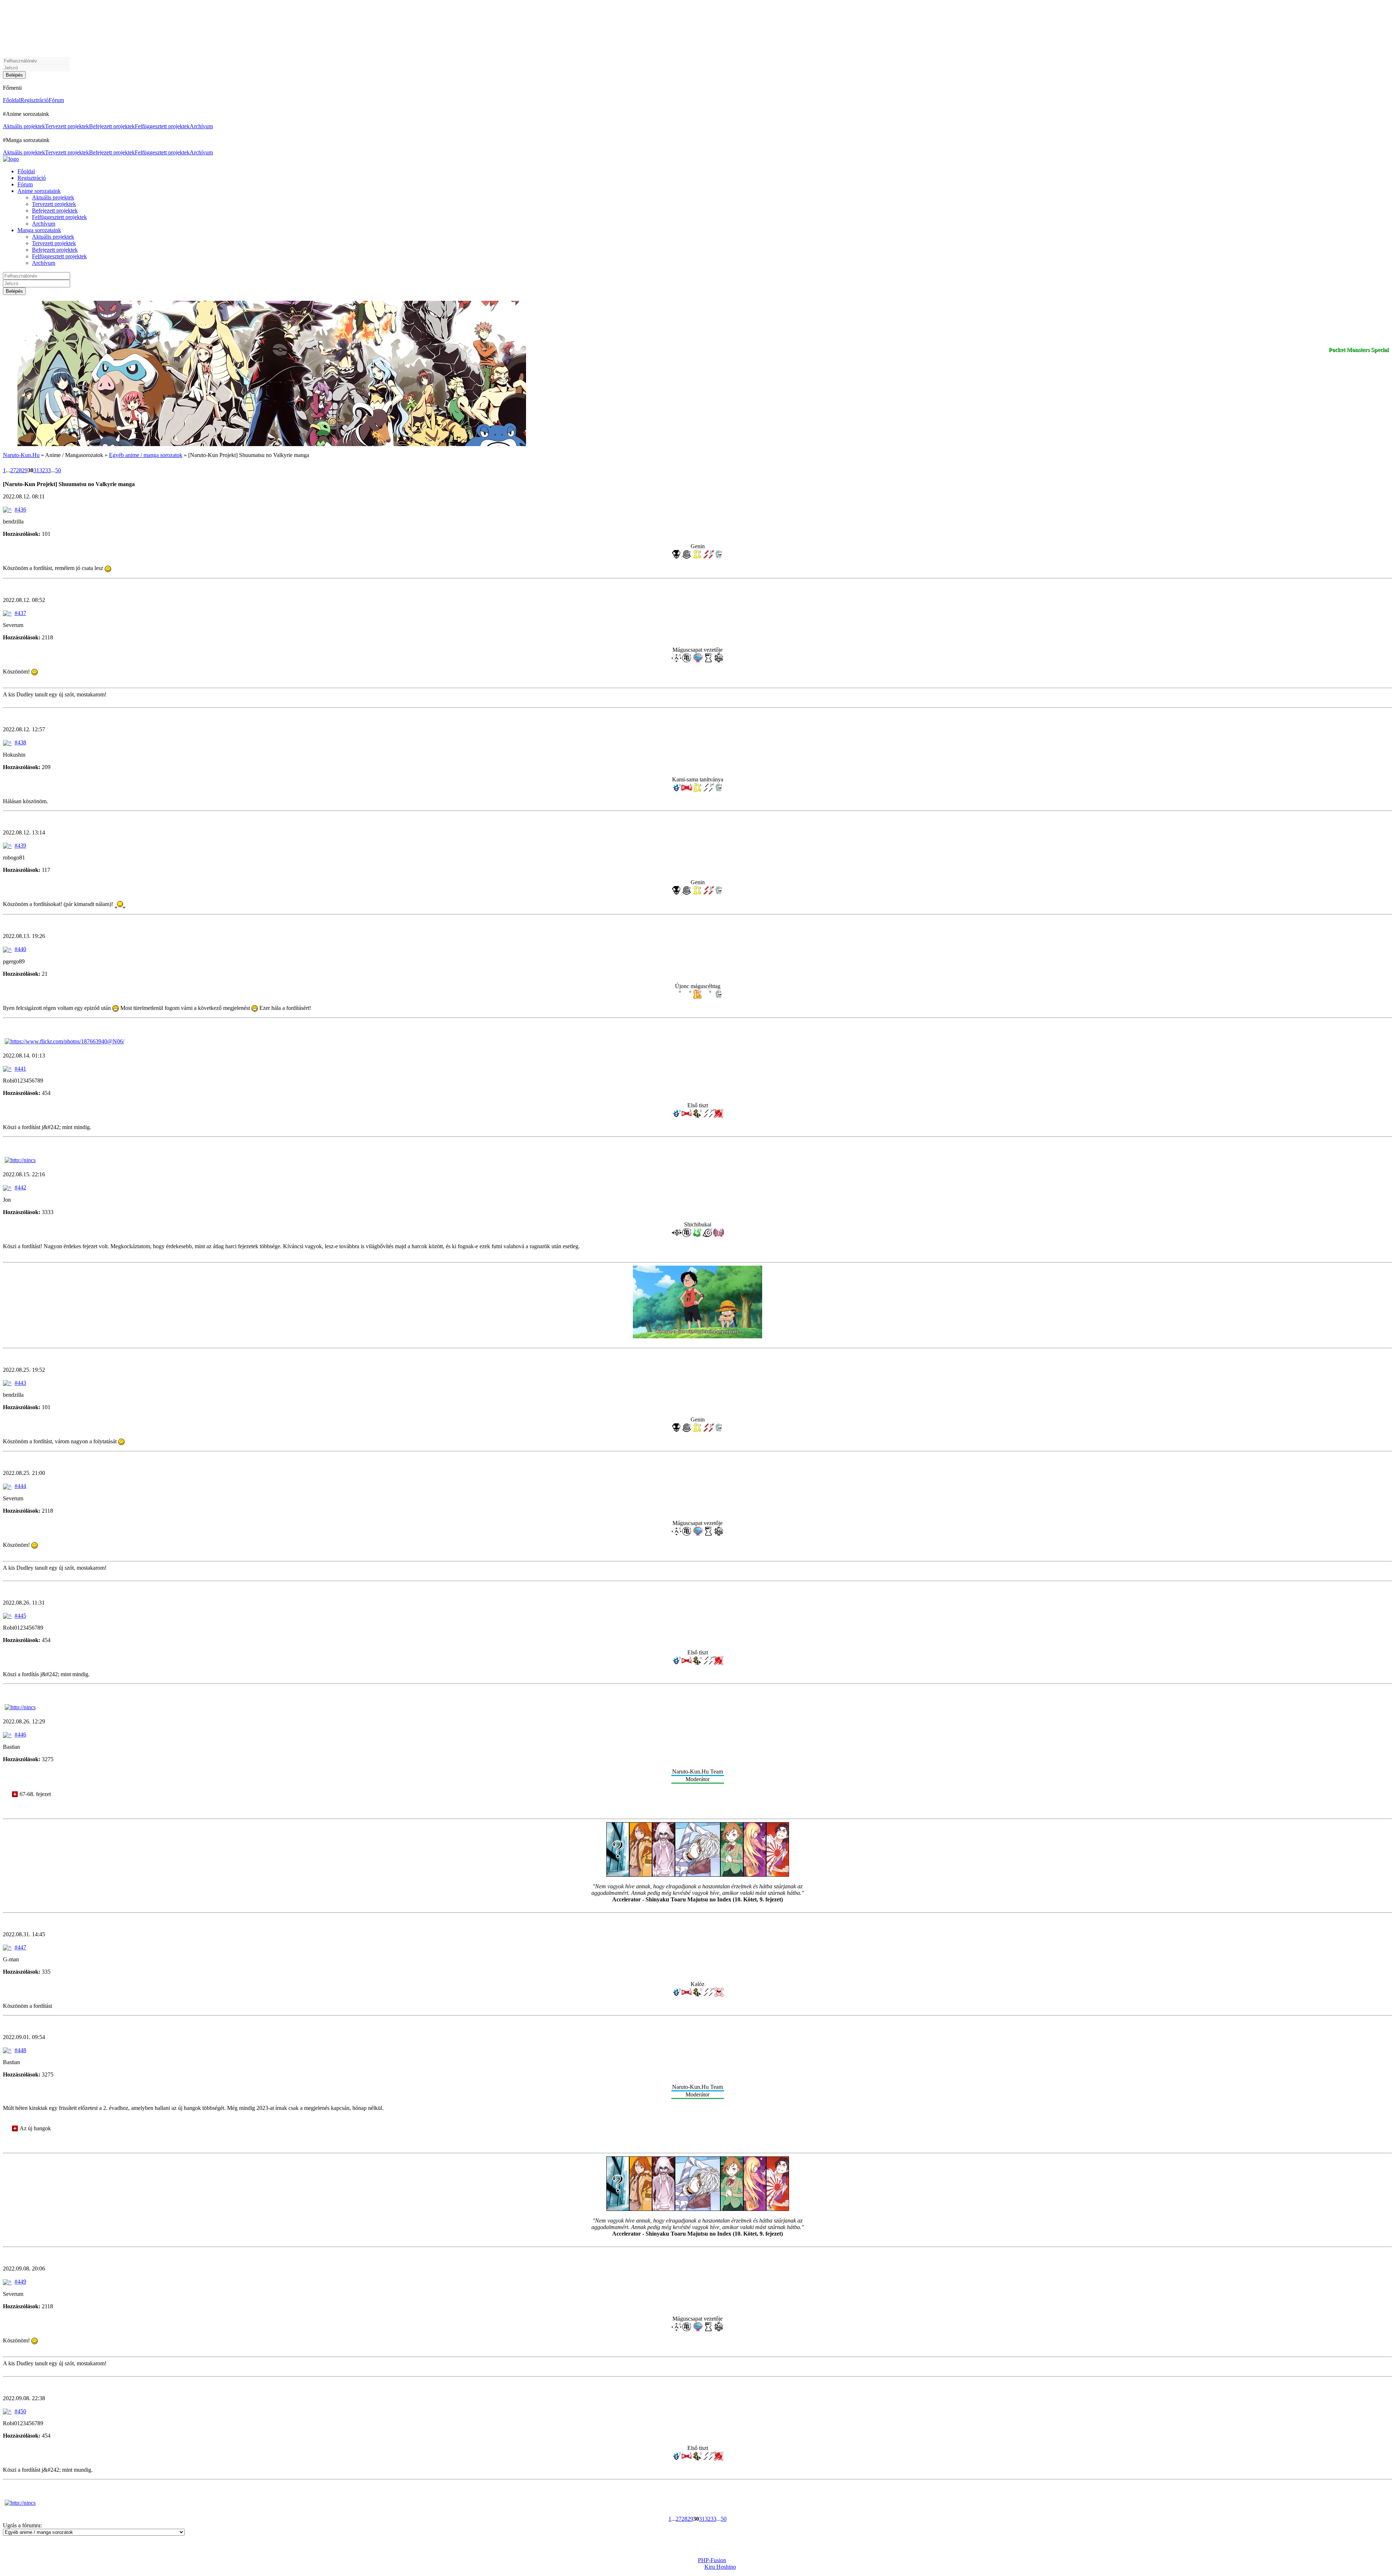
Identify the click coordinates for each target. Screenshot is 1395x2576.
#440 (20, 949)
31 (36, 470)
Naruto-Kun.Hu (21, 455)
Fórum (56, 100)
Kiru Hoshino (720, 2567)
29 (25, 470)
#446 (20, 1734)
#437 (20, 613)
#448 (20, 2050)
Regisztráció (35, 100)
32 (42, 470)
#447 (20, 1947)
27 (13, 470)
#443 (20, 1383)
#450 (20, 2411)
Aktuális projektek (24, 126)
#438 (20, 742)
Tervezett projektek (67, 126)
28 (19, 470)
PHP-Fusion (712, 2560)
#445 (20, 1616)
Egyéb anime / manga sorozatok (146, 455)
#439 (20, 846)
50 (58, 470)
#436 (20, 509)
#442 (20, 1187)
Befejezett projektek (112, 126)
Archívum (201, 126)
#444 (20, 1486)
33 (48, 470)
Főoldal (12, 100)
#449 (20, 2282)
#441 (20, 1069)
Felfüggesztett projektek (162, 126)
